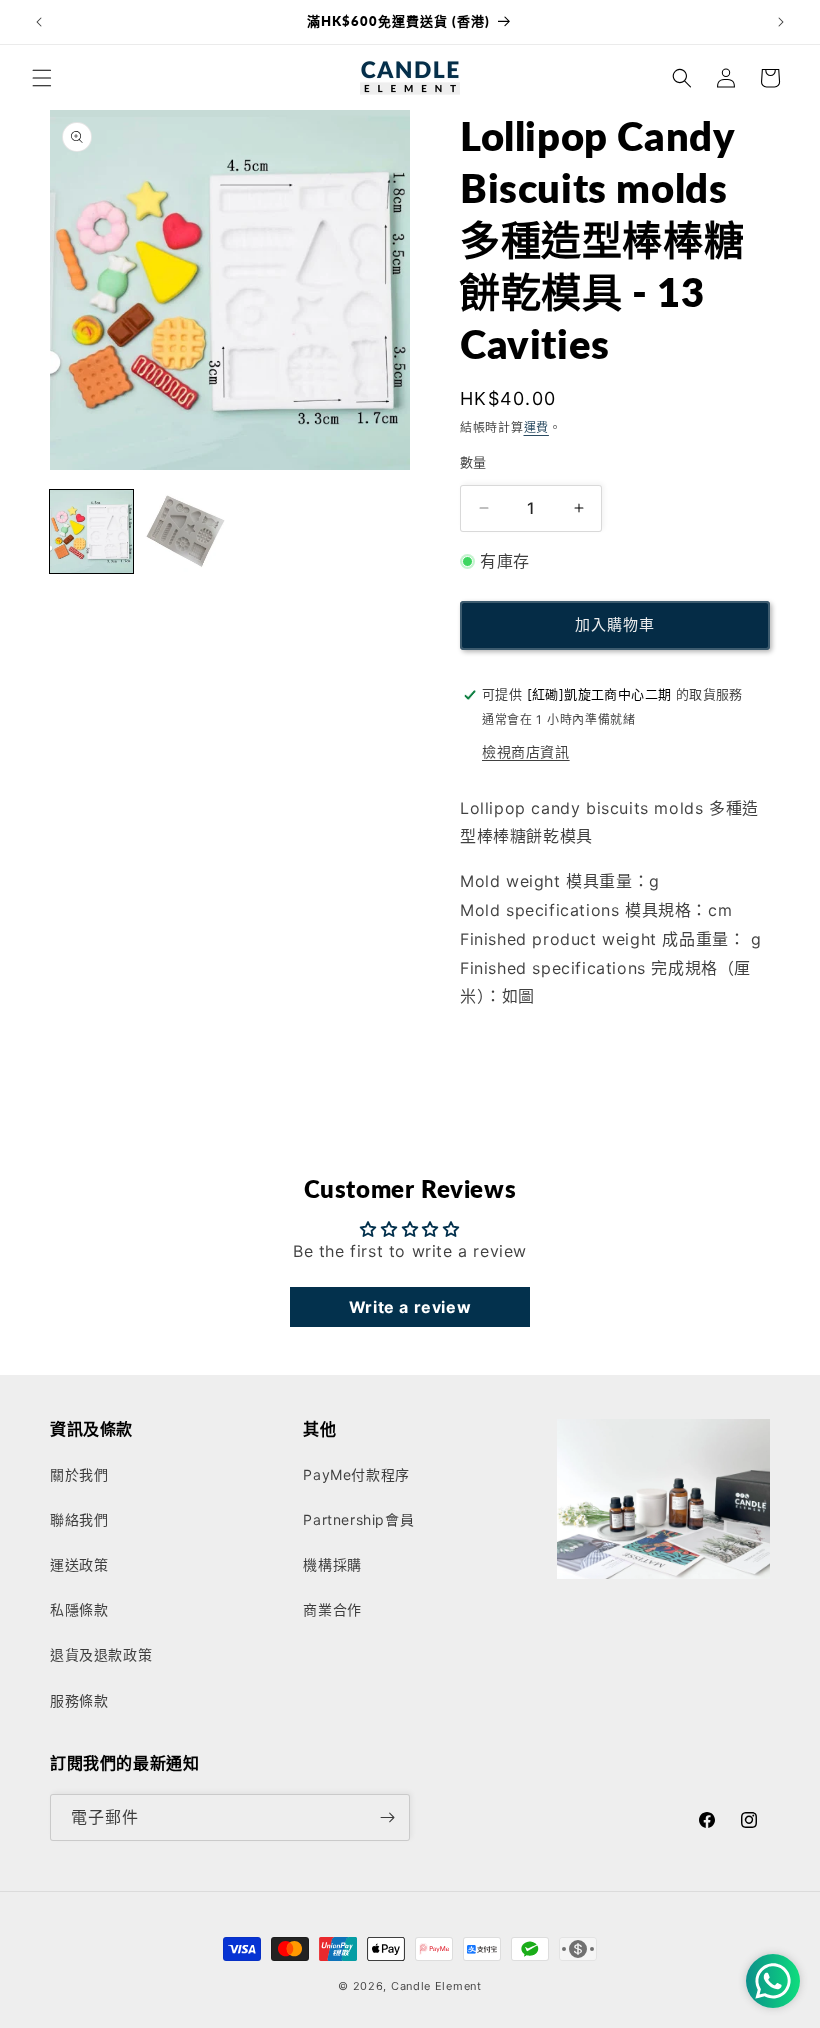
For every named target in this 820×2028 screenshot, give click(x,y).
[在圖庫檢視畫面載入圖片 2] (184, 531)
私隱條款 (79, 1609)
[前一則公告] (39, 22)
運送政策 (79, 1564)
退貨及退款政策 (101, 1654)
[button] (42, 78)
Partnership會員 (358, 1519)
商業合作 (332, 1609)
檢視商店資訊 (526, 751)
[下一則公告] (781, 22)
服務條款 (79, 1700)
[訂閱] (387, 1817)
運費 (536, 427)
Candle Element (436, 1986)
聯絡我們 (79, 1519)
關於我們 (79, 1474)
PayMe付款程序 (356, 1474)
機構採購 (332, 1564)
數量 (473, 462)
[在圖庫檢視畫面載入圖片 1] (91, 531)
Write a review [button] (410, 1307)
